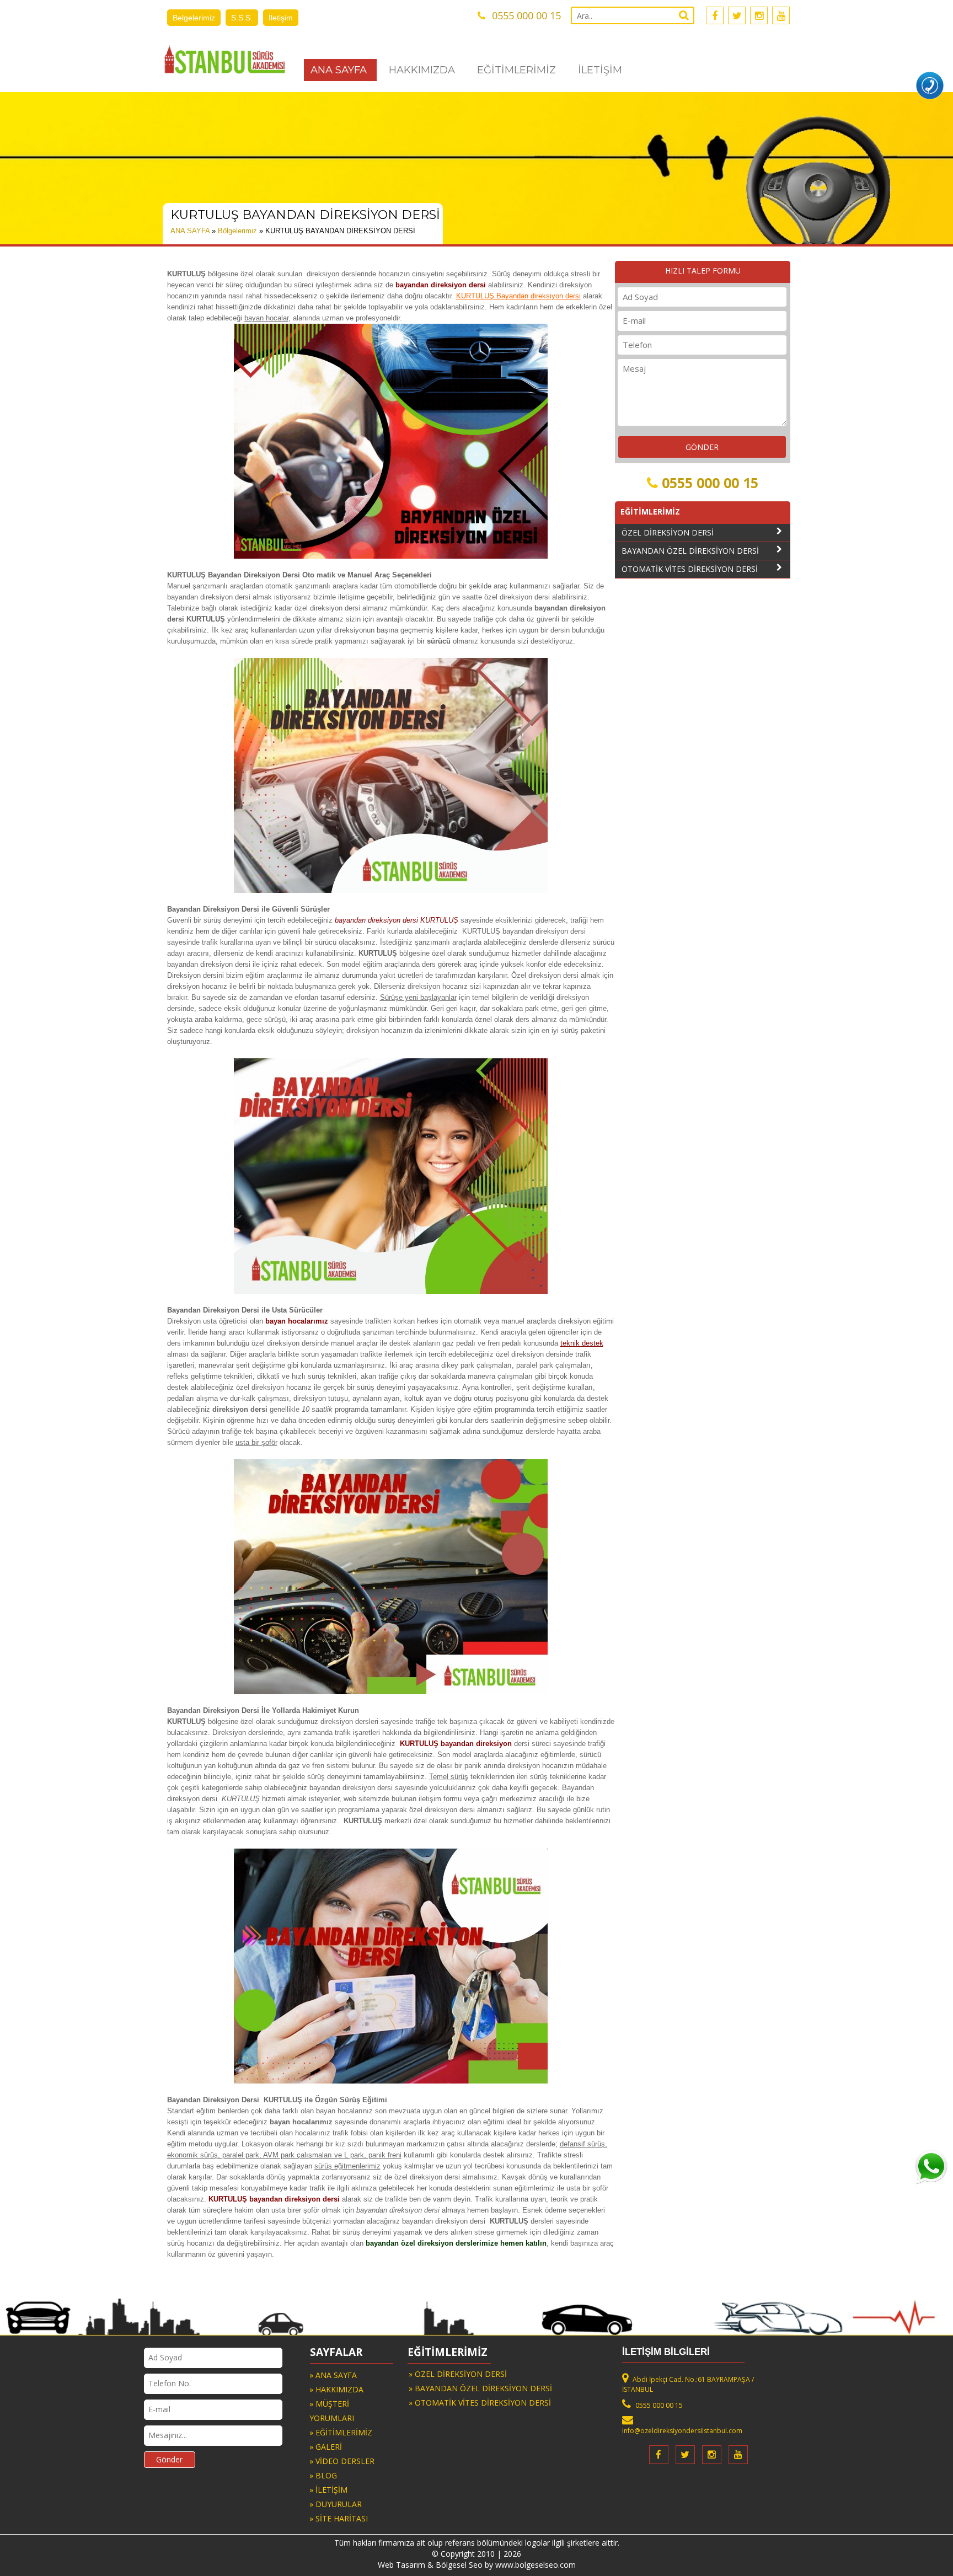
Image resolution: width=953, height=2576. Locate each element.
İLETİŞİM (600, 70)
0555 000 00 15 (710, 483)
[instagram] (759, 15)
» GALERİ (326, 2447)
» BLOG (323, 2475)
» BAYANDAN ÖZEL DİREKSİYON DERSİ (480, 2388)
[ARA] (930, 85)
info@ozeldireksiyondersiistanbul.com (682, 2431)
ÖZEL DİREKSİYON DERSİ (668, 532)
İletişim (281, 18)
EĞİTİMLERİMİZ (516, 70)
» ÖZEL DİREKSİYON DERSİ (458, 2374)
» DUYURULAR (336, 2504)
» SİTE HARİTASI (339, 2518)
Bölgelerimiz (237, 231)
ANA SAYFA (339, 70)
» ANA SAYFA (333, 2375)
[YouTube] (781, 15)
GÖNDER (702, 447)
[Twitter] (737, 15)
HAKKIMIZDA (422, 70)
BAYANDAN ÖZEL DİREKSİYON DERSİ (690, 551)
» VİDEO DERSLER (342, 2461)
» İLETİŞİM (328, 2490)
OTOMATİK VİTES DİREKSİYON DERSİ (690, 569)
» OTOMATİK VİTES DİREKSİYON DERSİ (480, 2403)
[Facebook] (715, 15)
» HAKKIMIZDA (336, 2389)
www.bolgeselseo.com (536, 2565)
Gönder (169, 2459)
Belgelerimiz (194, 18)
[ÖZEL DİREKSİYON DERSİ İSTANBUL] (225, 59)
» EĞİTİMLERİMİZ (341, 2432)
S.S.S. (242, 18)
